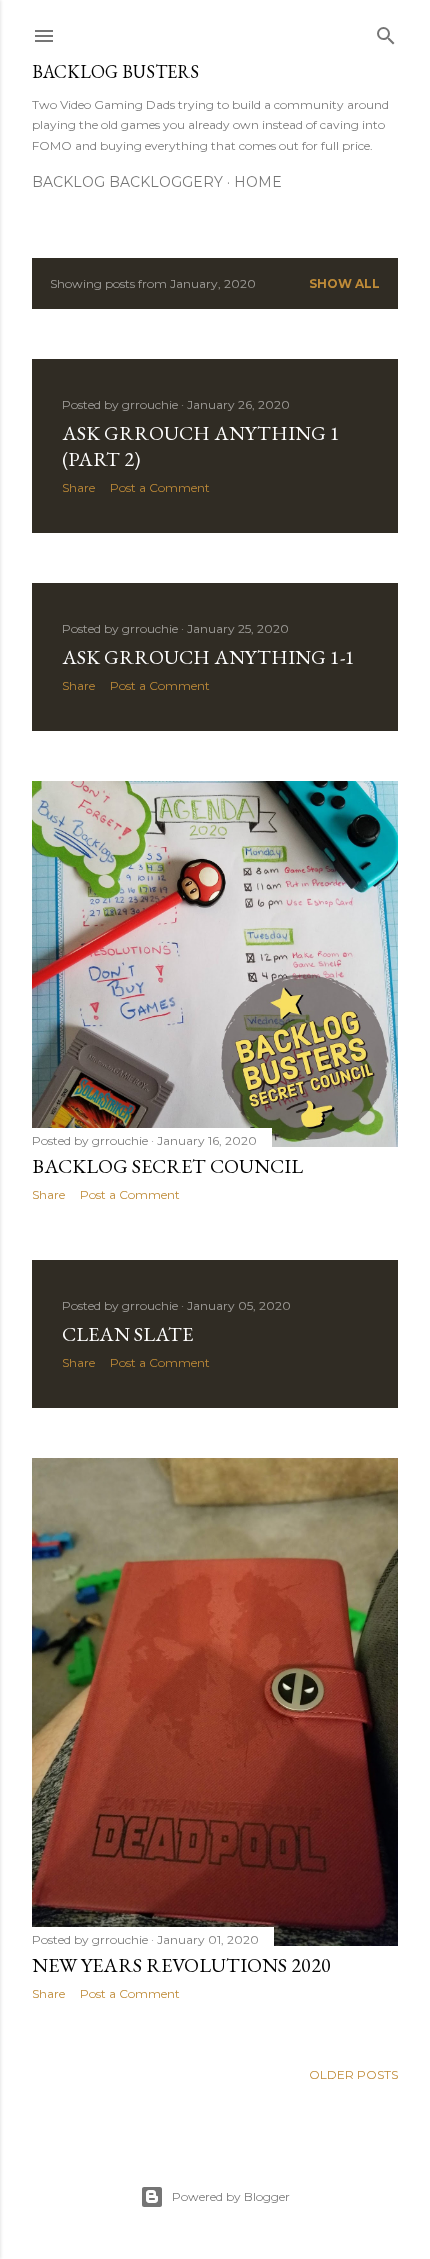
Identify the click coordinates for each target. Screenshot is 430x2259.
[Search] (386, 31)
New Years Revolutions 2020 (181, 1965)
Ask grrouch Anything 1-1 (208, 657)
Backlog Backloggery (127, 182)
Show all (344, 283)
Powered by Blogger (231, 2196)
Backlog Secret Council (167, 1166)
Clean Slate (127, 1334)
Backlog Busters (115, 71)
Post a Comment (160, 487)
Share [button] (78, 487)
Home (258, 182)
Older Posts (353, 2074)
